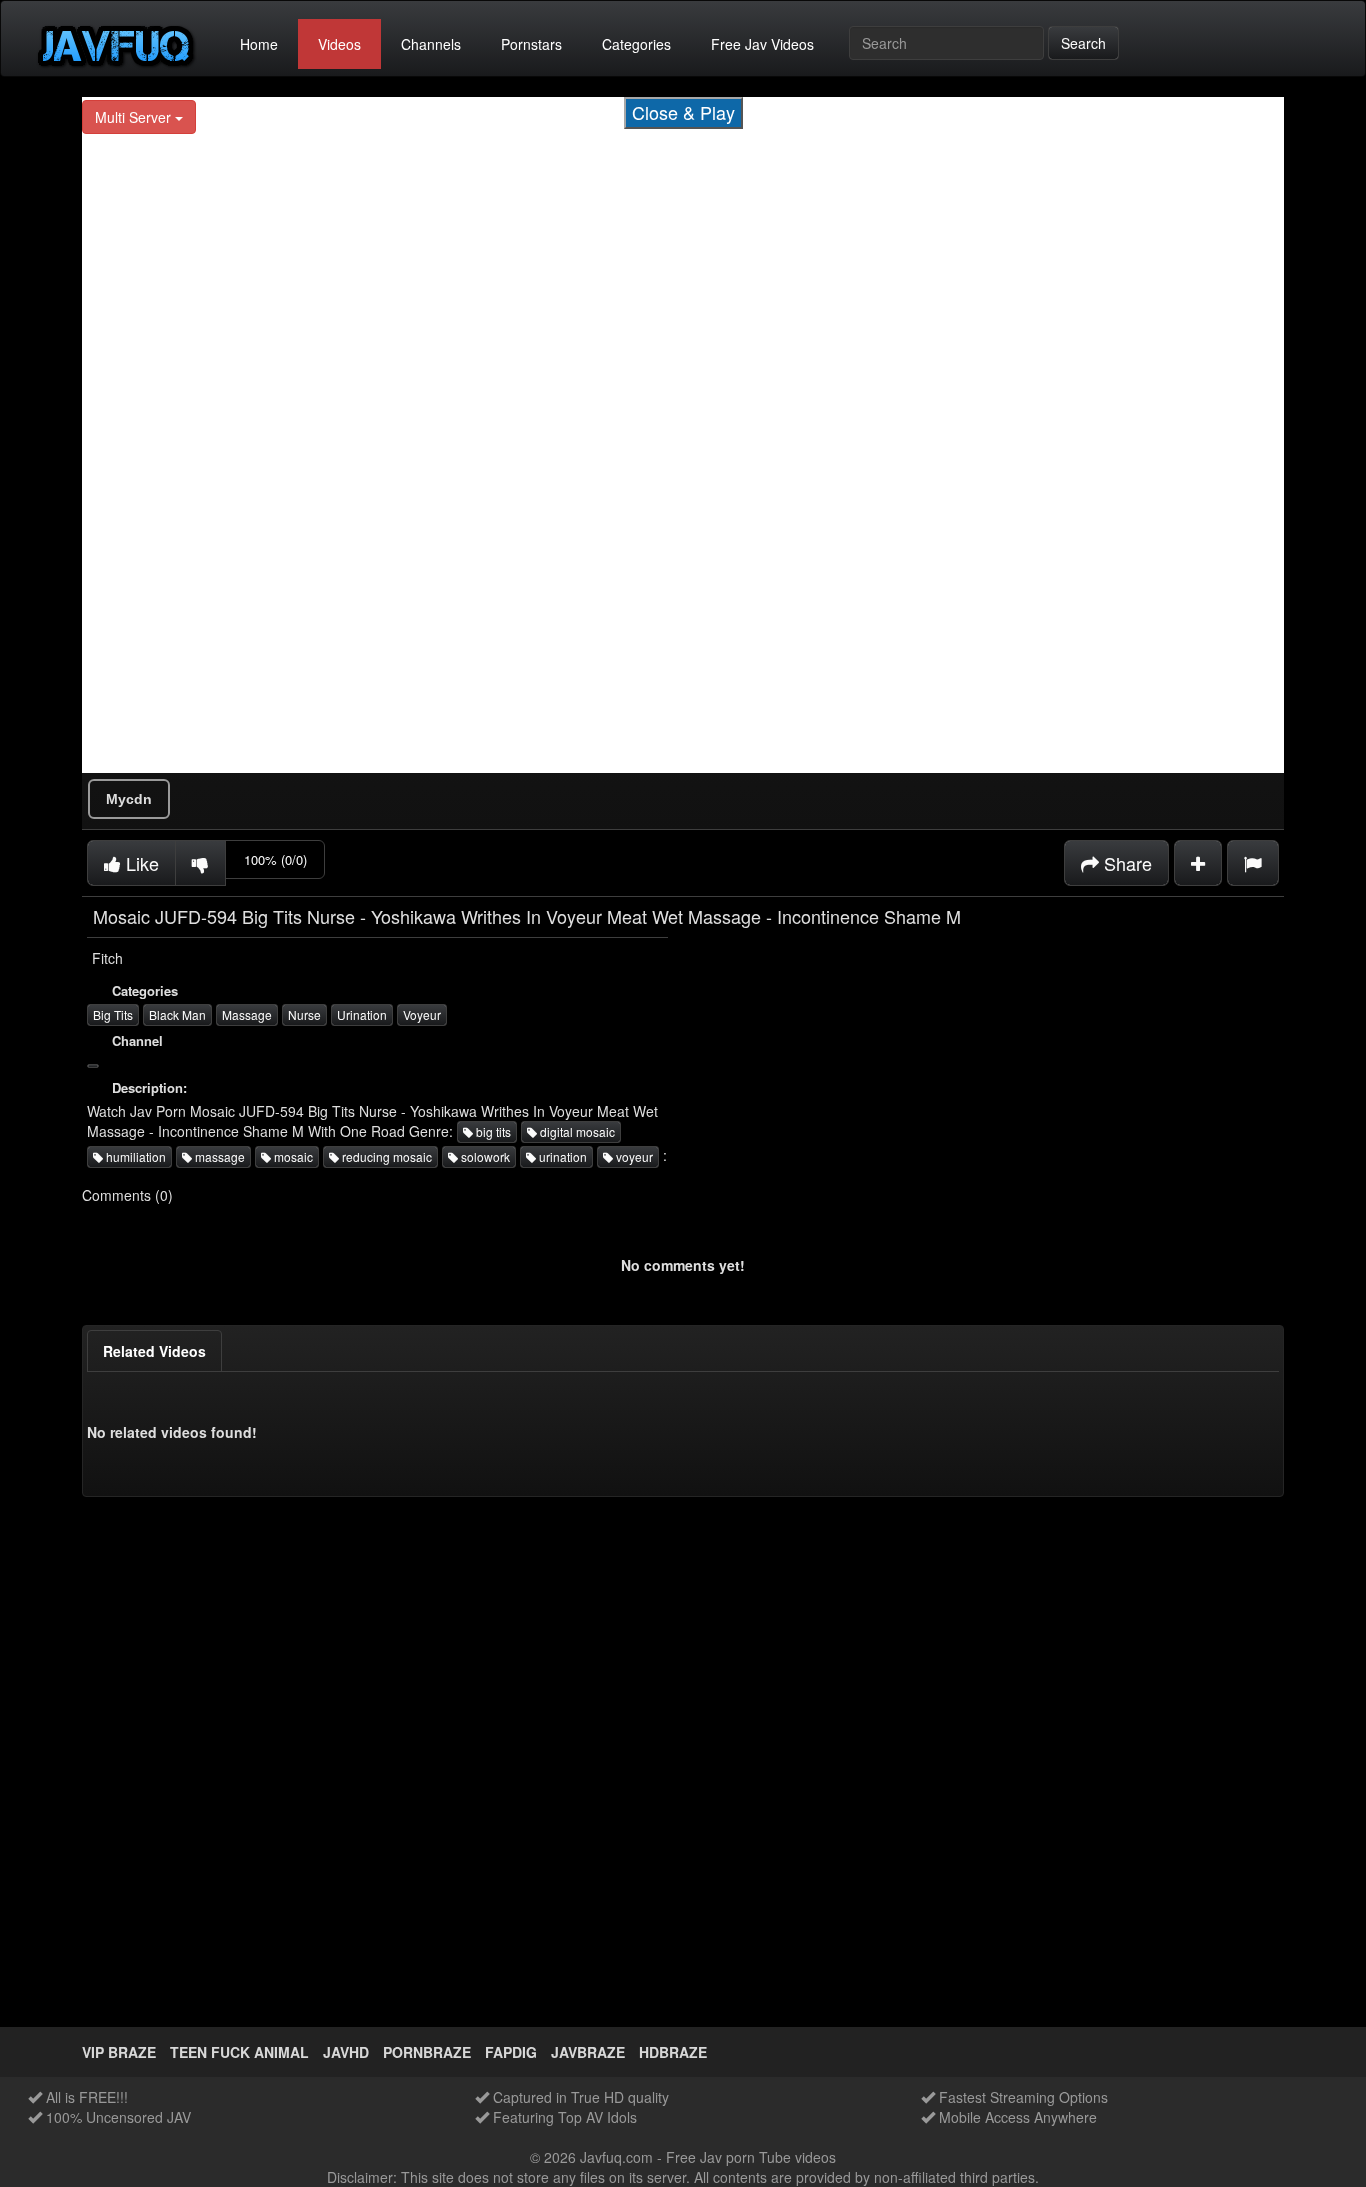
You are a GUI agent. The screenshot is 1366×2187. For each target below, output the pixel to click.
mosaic (292, 1156)
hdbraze (673, 2052)
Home (259, 44)
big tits (492, 1131)
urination (561, 1156)
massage (218, 1156)
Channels (431, 44)
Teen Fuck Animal (239, 2052)
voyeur (633, 1156)
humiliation (134, 1156)
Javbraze (588, 2052)
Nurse (304, 1014)
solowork (484, 1156)
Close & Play (683, 112)
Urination (362, 1014)
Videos (339, 44)
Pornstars (531, 44)
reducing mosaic (385, 1156)
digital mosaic (576, 1131)
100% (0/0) (275, 859)
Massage (247, 1014)
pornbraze (427, 2052)
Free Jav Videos (762, 44)
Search (1083, 43)
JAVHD (346, 2052)
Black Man (177, 1014)
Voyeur (422, 1014)
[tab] (154, 1351)
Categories (636, 44)
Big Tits (113, 1014)
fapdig (511, 2052)
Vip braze (119, 2052)
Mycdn (129, 799)
